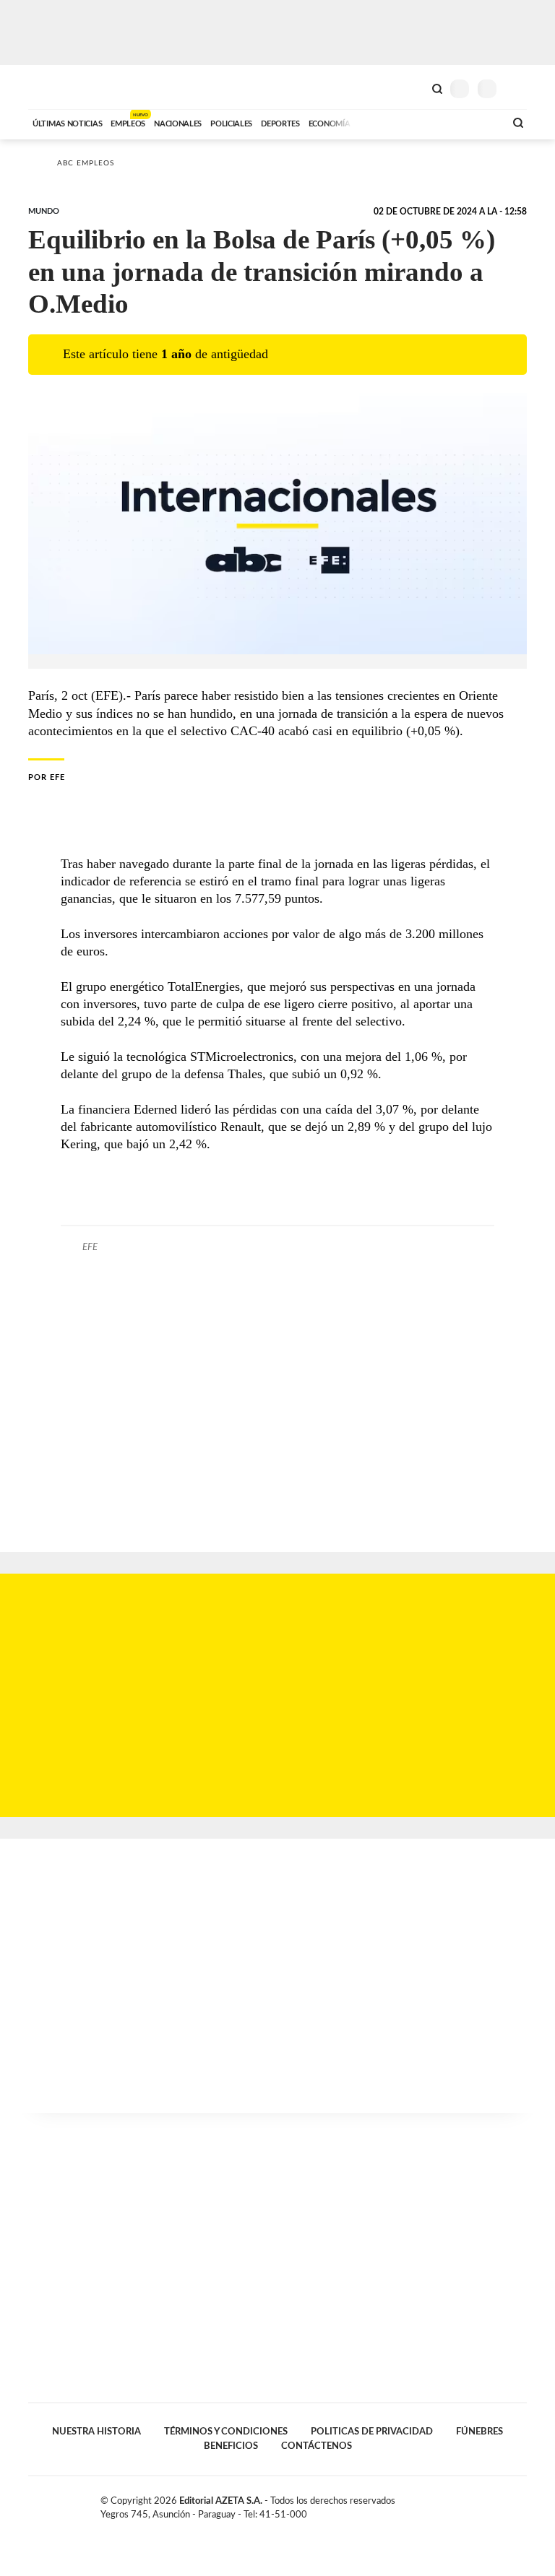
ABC (55, 87)
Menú (518, 88)
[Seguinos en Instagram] (521, 2504)
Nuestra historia (96, 2432)
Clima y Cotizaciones (413, 87)
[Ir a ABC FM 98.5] (475, 122)
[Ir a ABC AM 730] (417, 122)
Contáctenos (317, 2446)
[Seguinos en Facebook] (476, 2504)
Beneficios (231, 2446)
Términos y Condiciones (226, 2432)
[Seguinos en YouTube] (506, 2504)
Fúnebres (479, 2432)
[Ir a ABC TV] (377, 122)
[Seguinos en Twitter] (491, 2504)
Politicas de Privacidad (372, 2432)
